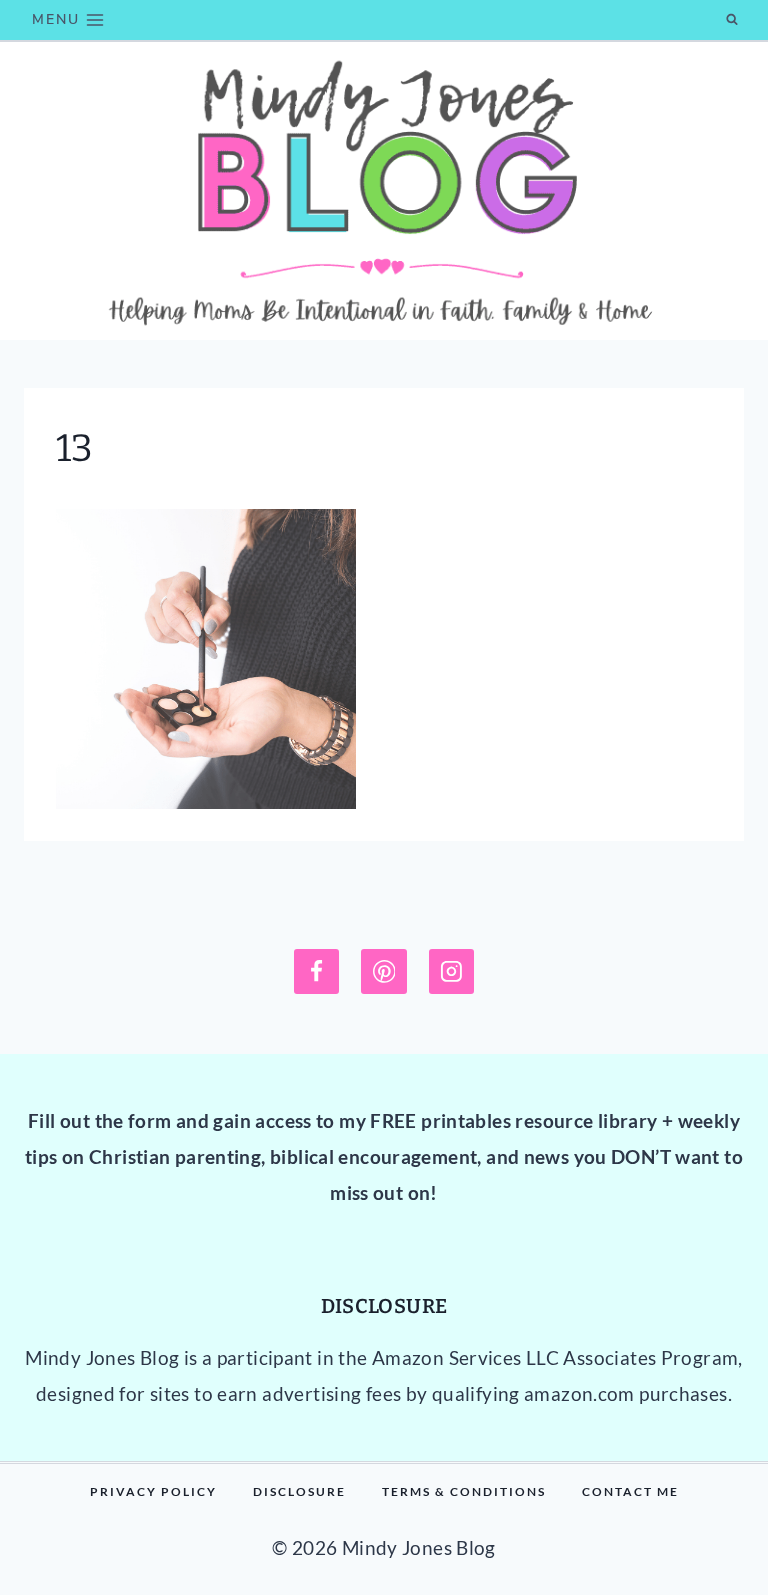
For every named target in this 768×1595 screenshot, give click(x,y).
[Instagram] (452, 972)
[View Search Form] (732, 20)
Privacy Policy (153, 1491)
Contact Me (630, 1491)
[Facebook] (317, 972)
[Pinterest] (384, 972)
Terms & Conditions (464, 1491)
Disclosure (299, 1491)
